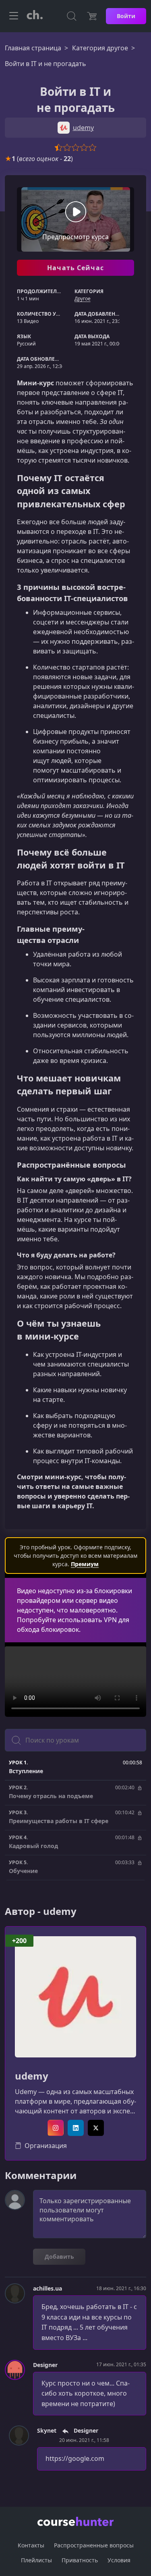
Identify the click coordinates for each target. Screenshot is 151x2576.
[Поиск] (72, 16)
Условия (119, 2560)
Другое (83, 299)
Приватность (80, 2560)
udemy (32, 2076)
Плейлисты (36, 2560)
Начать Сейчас (75, 268)
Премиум (85, 1564)
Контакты (31, 2545)
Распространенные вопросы (94, 2545)
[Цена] (92, 16)
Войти (126, 16)
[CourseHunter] (35, 16)
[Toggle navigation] (14, 16)
